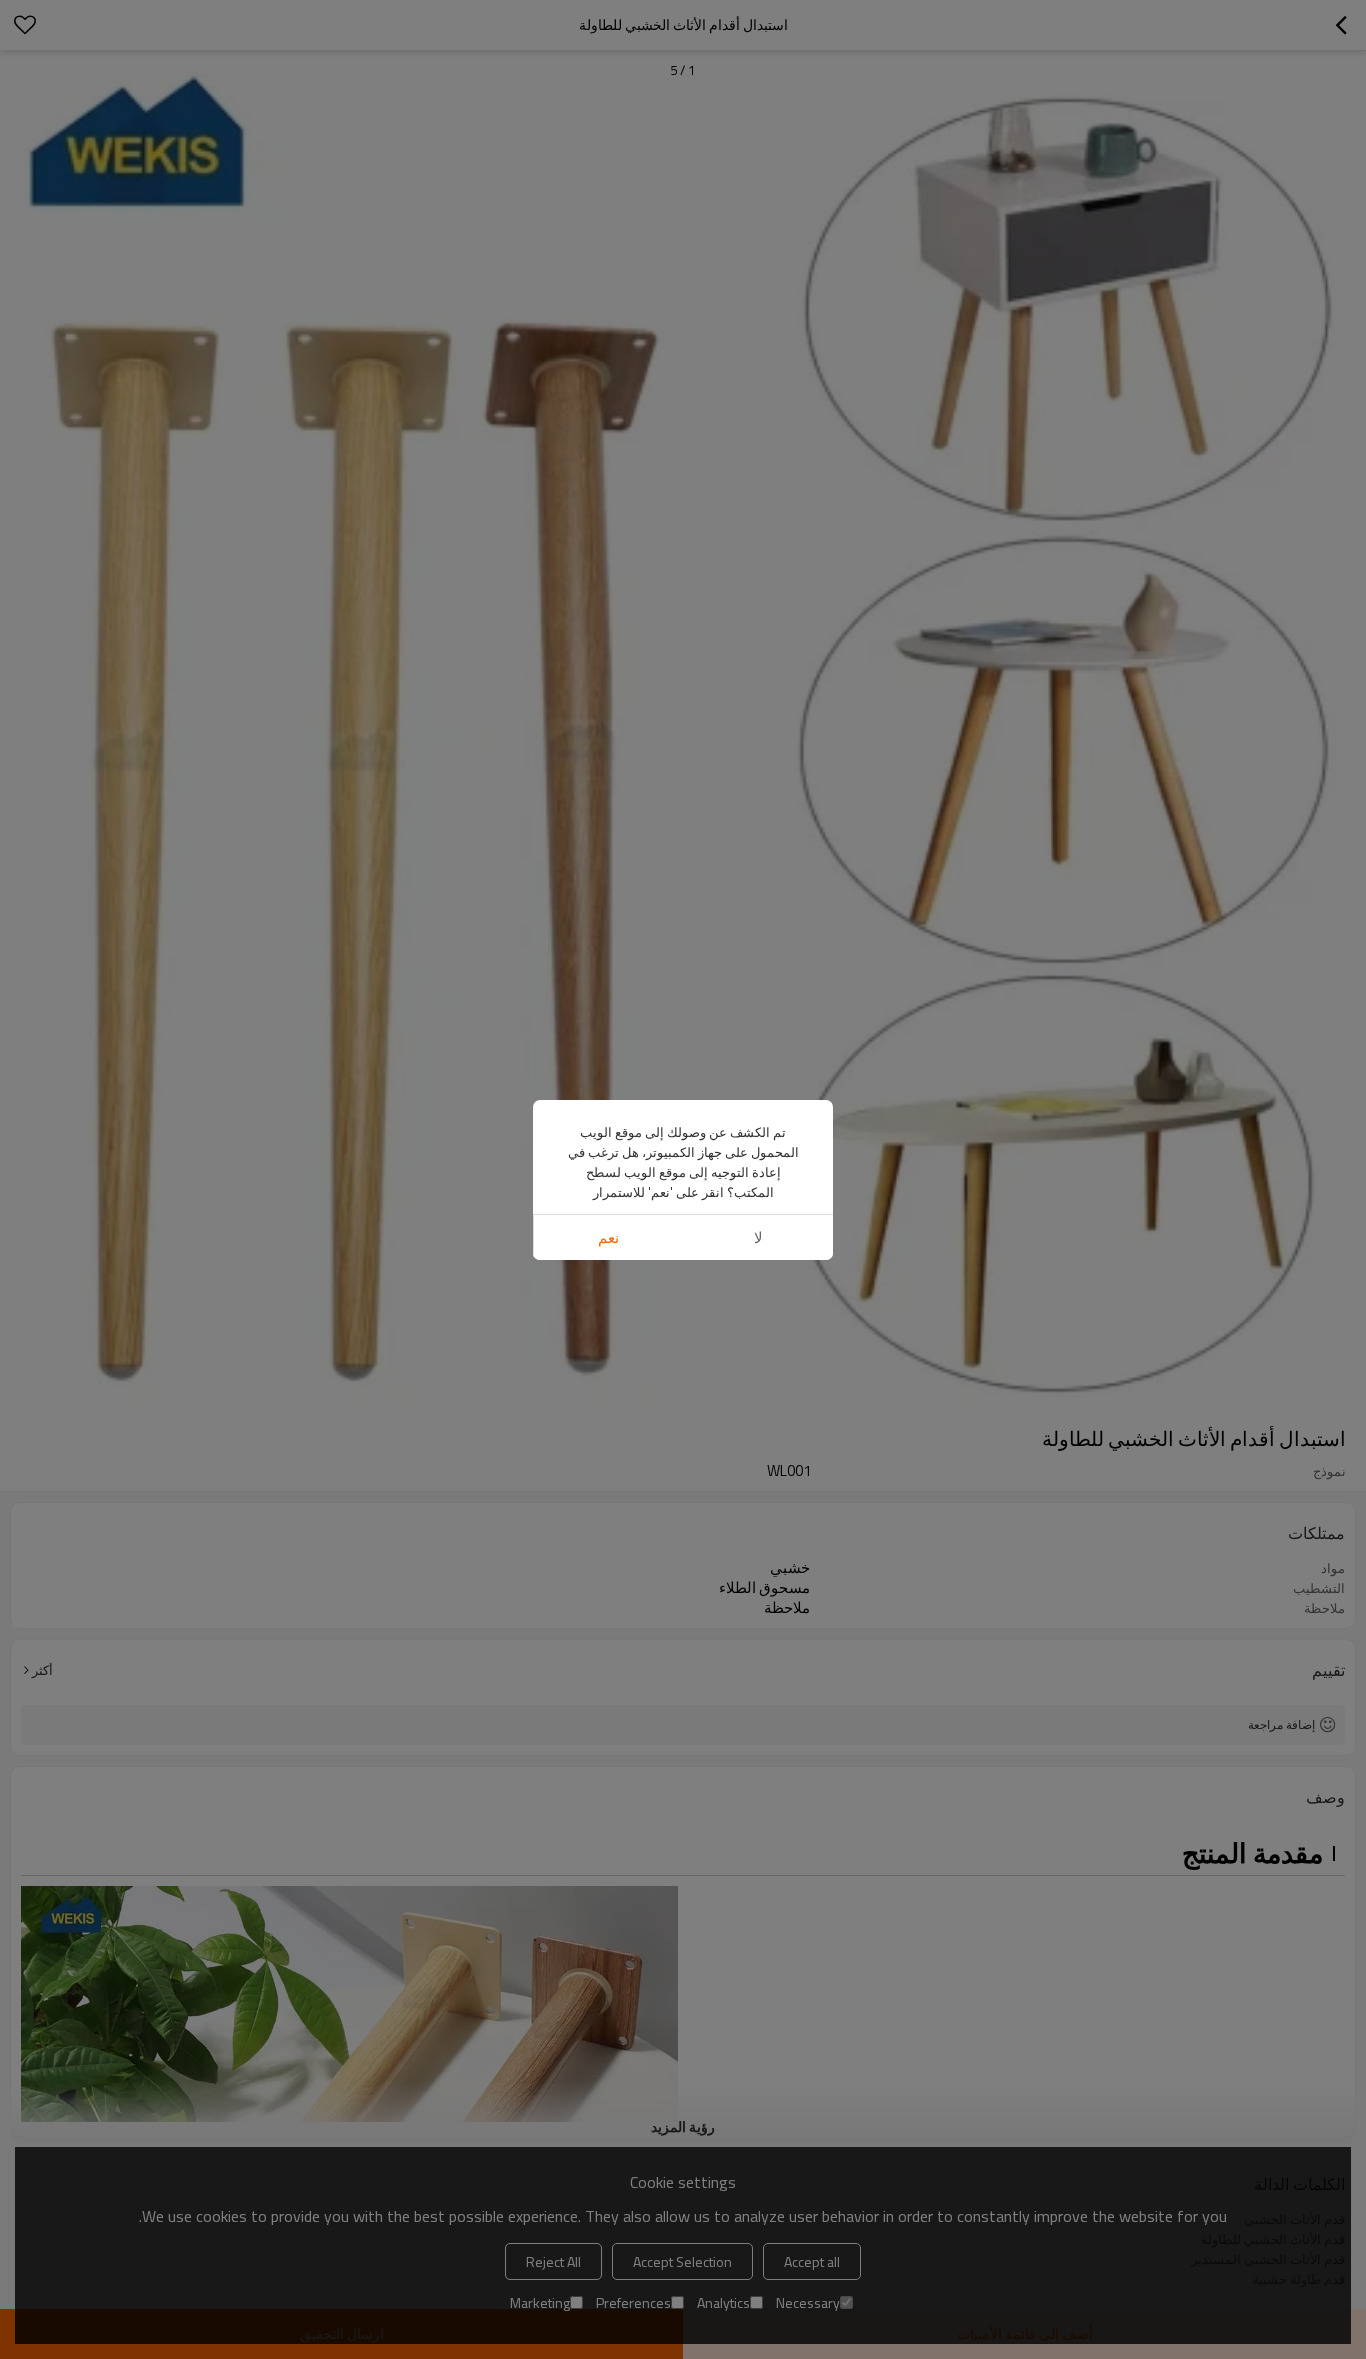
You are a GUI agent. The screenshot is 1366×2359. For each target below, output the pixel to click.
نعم (608, 1237)
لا (758, 1237)
